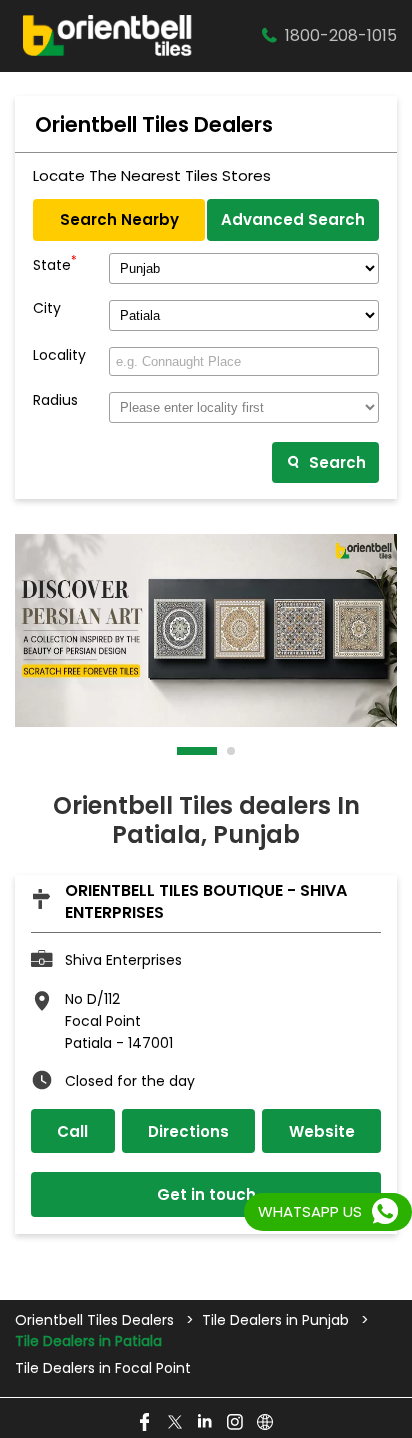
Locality (59, 355)
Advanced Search (293, 219)
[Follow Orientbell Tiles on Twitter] (176, 1423)
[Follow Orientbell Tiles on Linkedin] (206, 1423)
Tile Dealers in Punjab (275, 1320)
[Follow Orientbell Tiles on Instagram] (236, 1423)
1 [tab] (182, 751)
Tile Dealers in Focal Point (103, 1368)
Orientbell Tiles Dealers (96, 1320)
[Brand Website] (266, 1423)
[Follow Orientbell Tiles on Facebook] (146, 1423)
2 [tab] (232, 751)
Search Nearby (119, 219)
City (47, 308)
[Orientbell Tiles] (108, 36)
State (55, 263)
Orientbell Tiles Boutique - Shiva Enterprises (206, 901)
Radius (55, 400)
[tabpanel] (206, 631)
